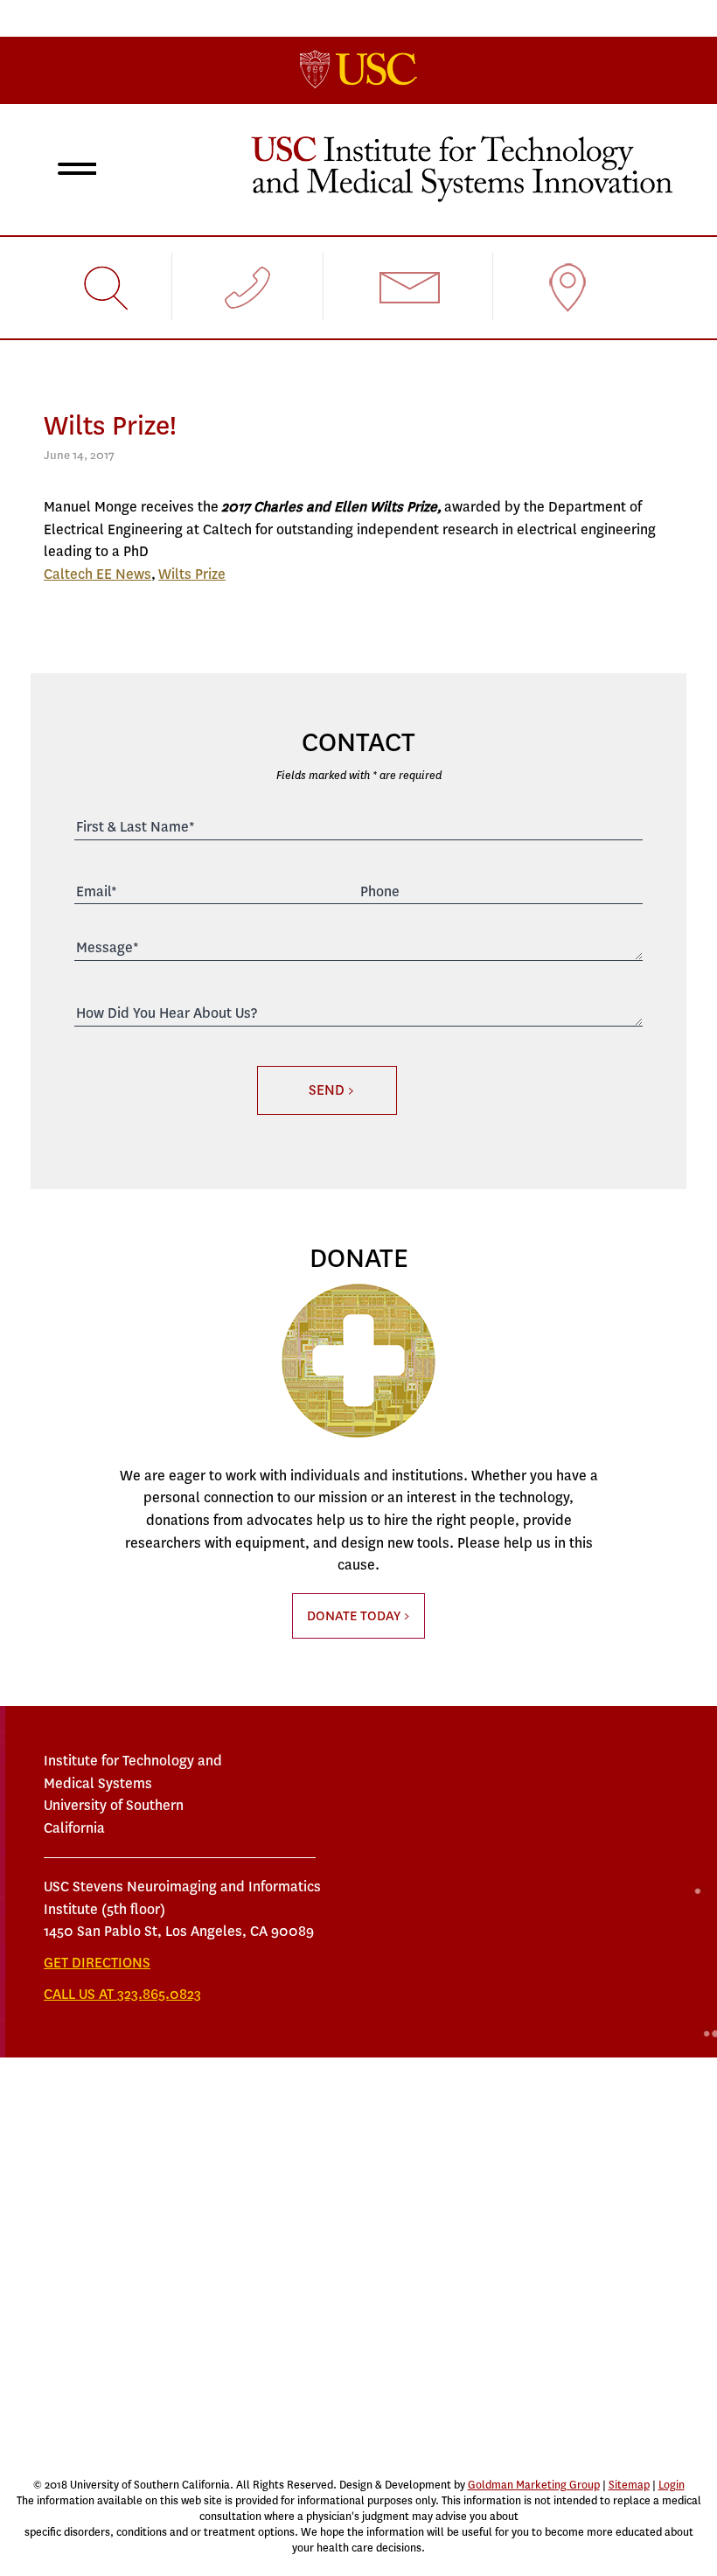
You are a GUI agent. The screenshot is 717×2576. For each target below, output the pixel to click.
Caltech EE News (97, 574)
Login (672, 2485)
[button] (73, 171)
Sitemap (629, 2485)
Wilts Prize (192, 574)
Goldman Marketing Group (534, 2485)
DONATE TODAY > (358, 1616)
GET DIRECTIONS (97, 1963)
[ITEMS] (462, 167)
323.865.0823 (159, 1994)
